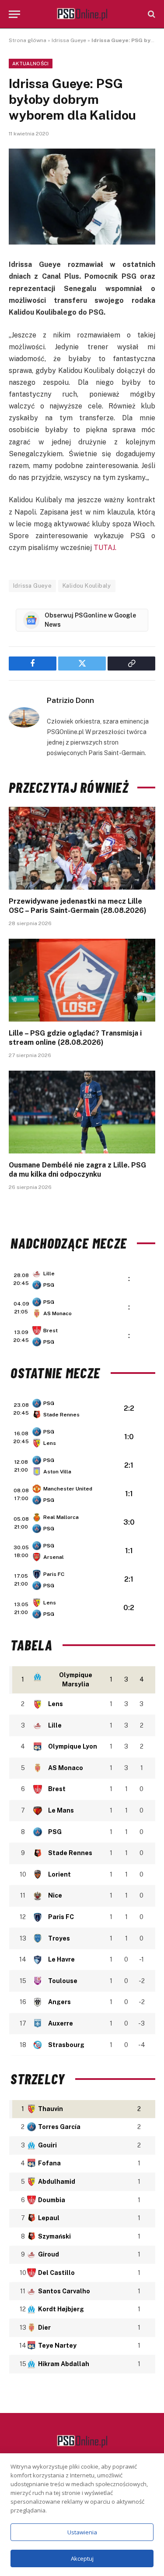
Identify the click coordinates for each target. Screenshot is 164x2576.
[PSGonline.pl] (82, 14)
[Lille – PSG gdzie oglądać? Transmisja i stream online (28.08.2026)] (82, 980)
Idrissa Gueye (69, 40)
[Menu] (14, 14)
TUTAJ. (105, 548)
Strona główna (28, 40)
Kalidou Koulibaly (87, 586)
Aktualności (31, 64)
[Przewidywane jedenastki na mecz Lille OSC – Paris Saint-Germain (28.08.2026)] (82, 848)
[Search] (151, 14)
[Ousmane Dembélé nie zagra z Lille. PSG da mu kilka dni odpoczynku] (82, 1112)
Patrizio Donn (70, 700)
